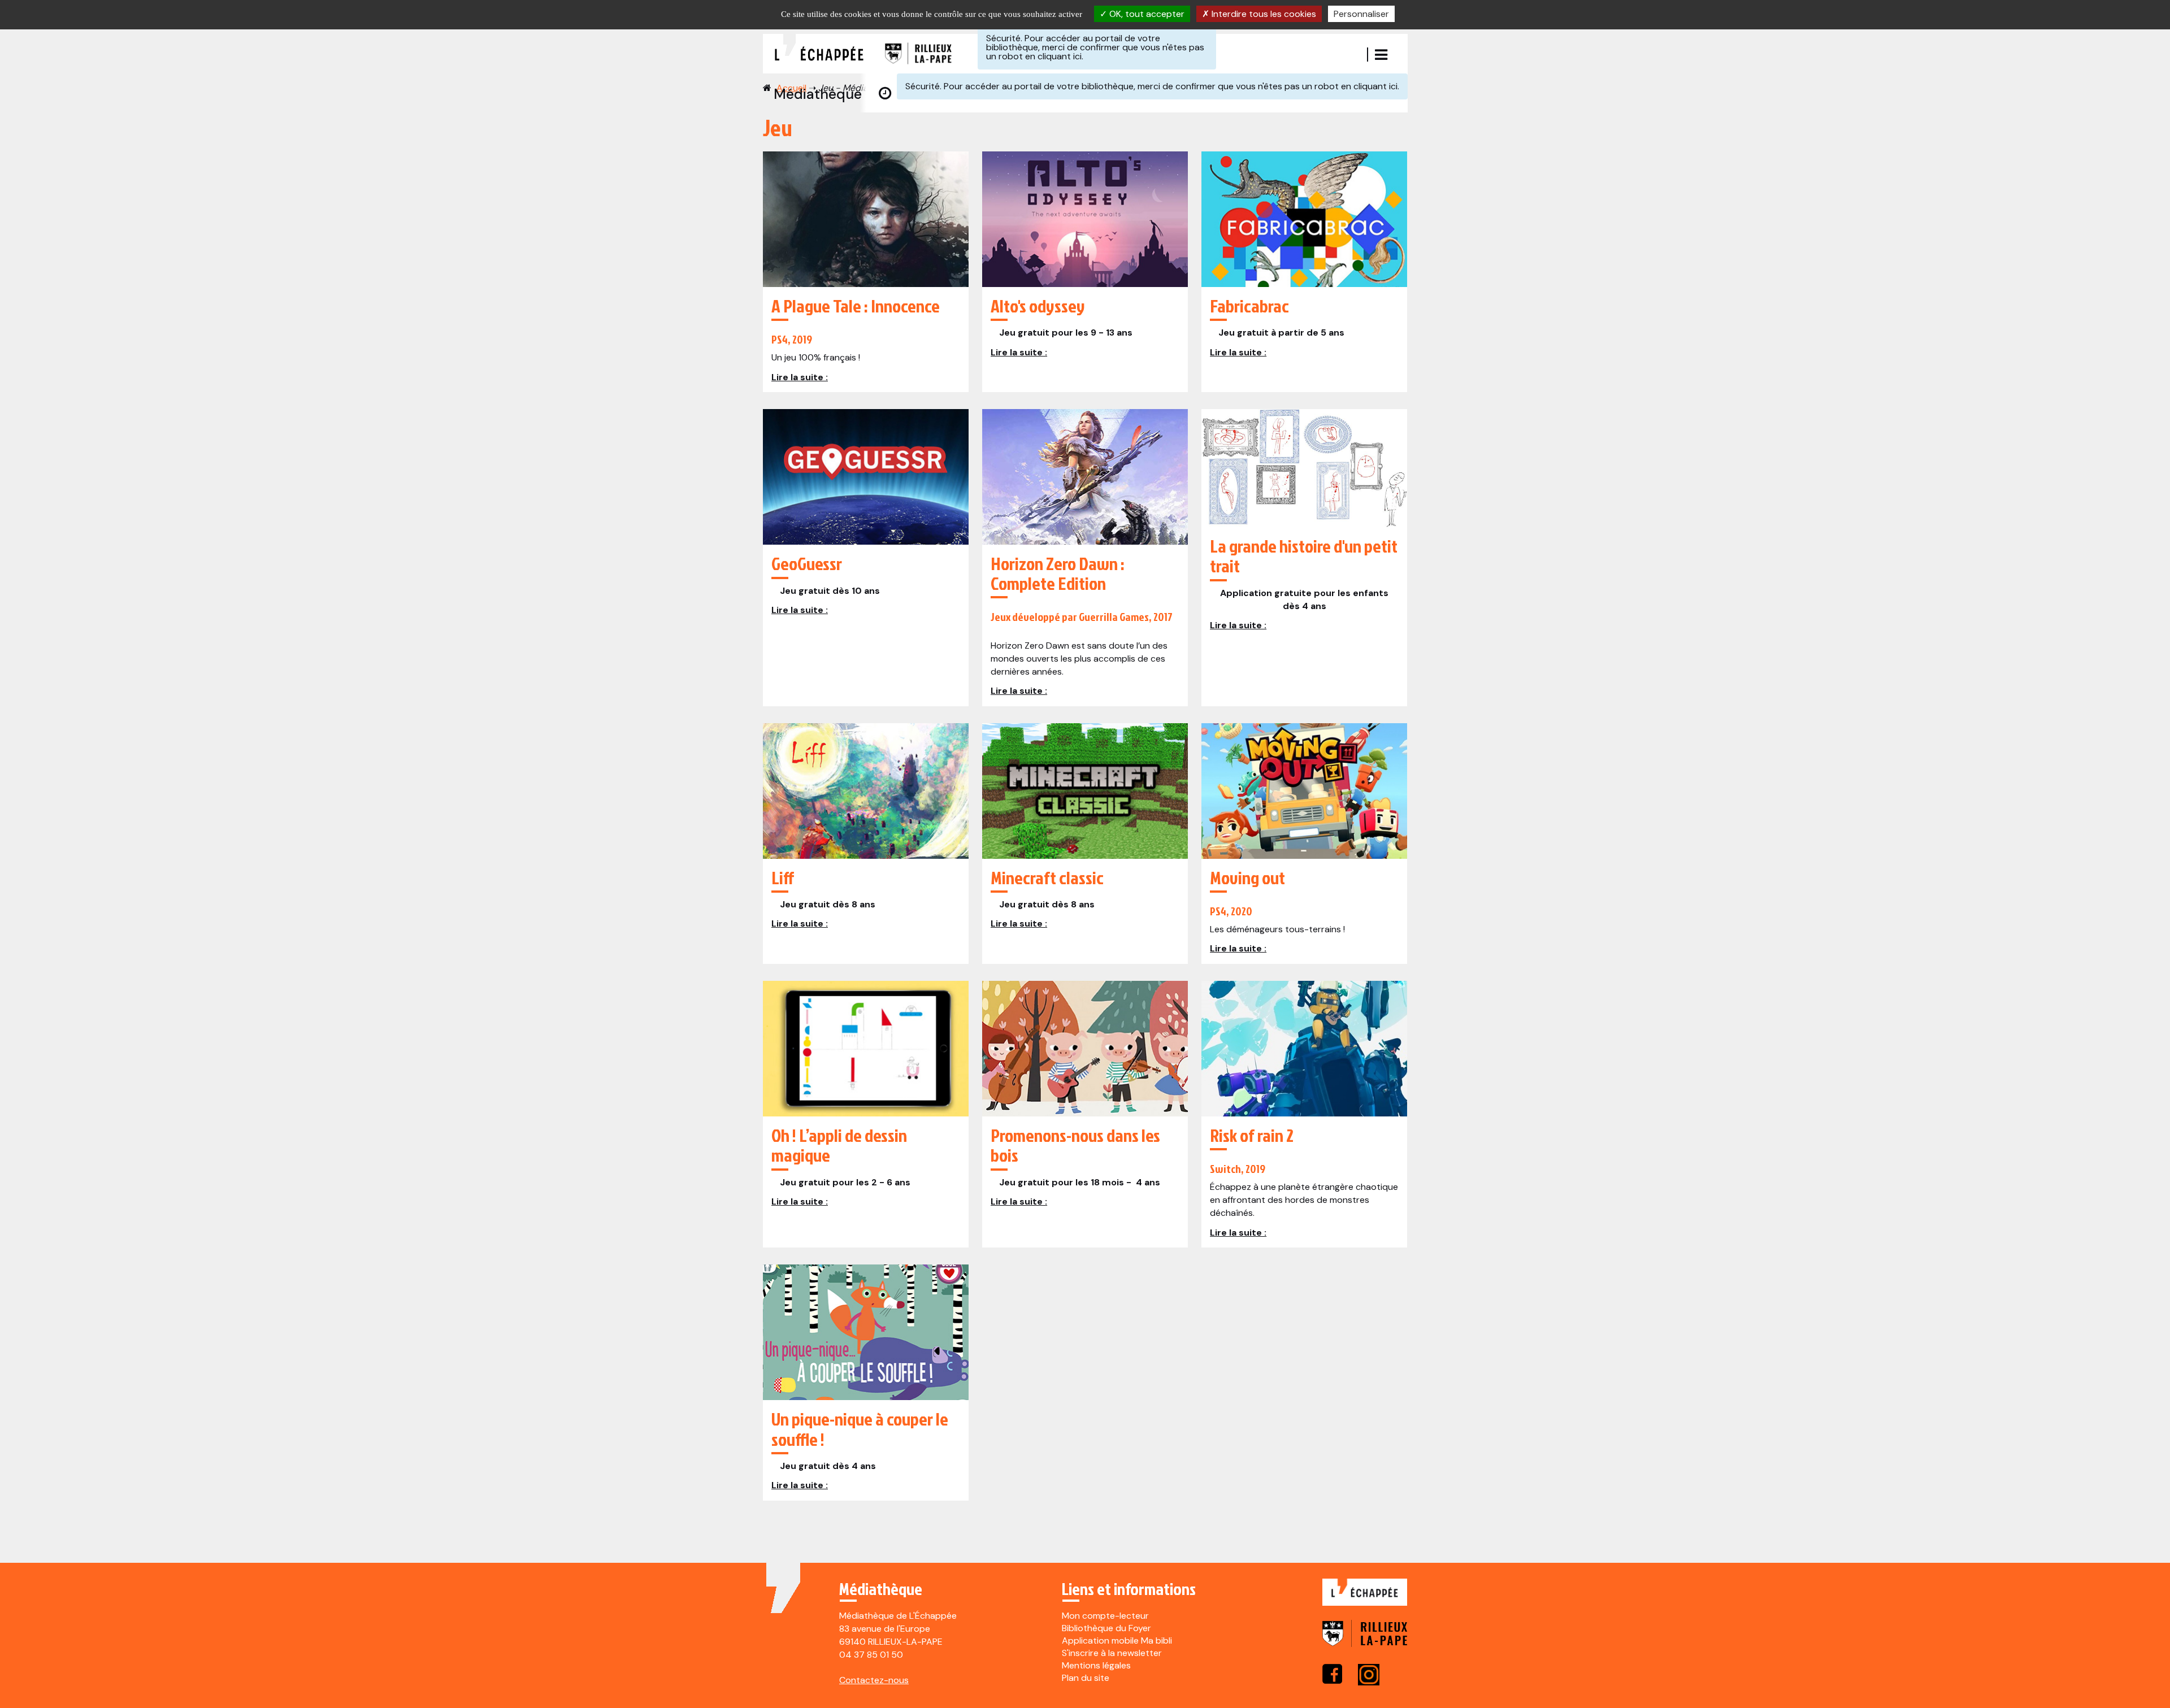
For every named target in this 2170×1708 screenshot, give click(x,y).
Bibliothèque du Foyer (1106, 1628)
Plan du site (1086, 1678)
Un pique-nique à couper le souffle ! (860, 1428)
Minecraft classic (1047, 877)
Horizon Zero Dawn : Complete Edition (1058, 573)
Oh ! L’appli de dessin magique (839, 1145)
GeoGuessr (807, 563)
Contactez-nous (874, 1680)
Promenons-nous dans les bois (1075, 1145)
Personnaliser (1361, 14)
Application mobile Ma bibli (1117, 1640)
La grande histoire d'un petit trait (1304, 555)
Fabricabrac (1249, 305)
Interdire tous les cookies (1263, 14)
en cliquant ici (1053, 56)
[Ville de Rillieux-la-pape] (1365, 1641)
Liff (783, 877)
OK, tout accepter (1146, 14)
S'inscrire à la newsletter (1112, 1653)
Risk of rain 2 (1252, 1135)
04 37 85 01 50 (871, 1655)
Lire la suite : (800, 377)
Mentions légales (1096, 1665)
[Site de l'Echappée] (1365, 1599)
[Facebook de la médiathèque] (1332, 1674)
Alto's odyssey (1038, 305)
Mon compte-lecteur (1105, 1616)
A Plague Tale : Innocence (856, 305)
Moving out (1247, 877)
